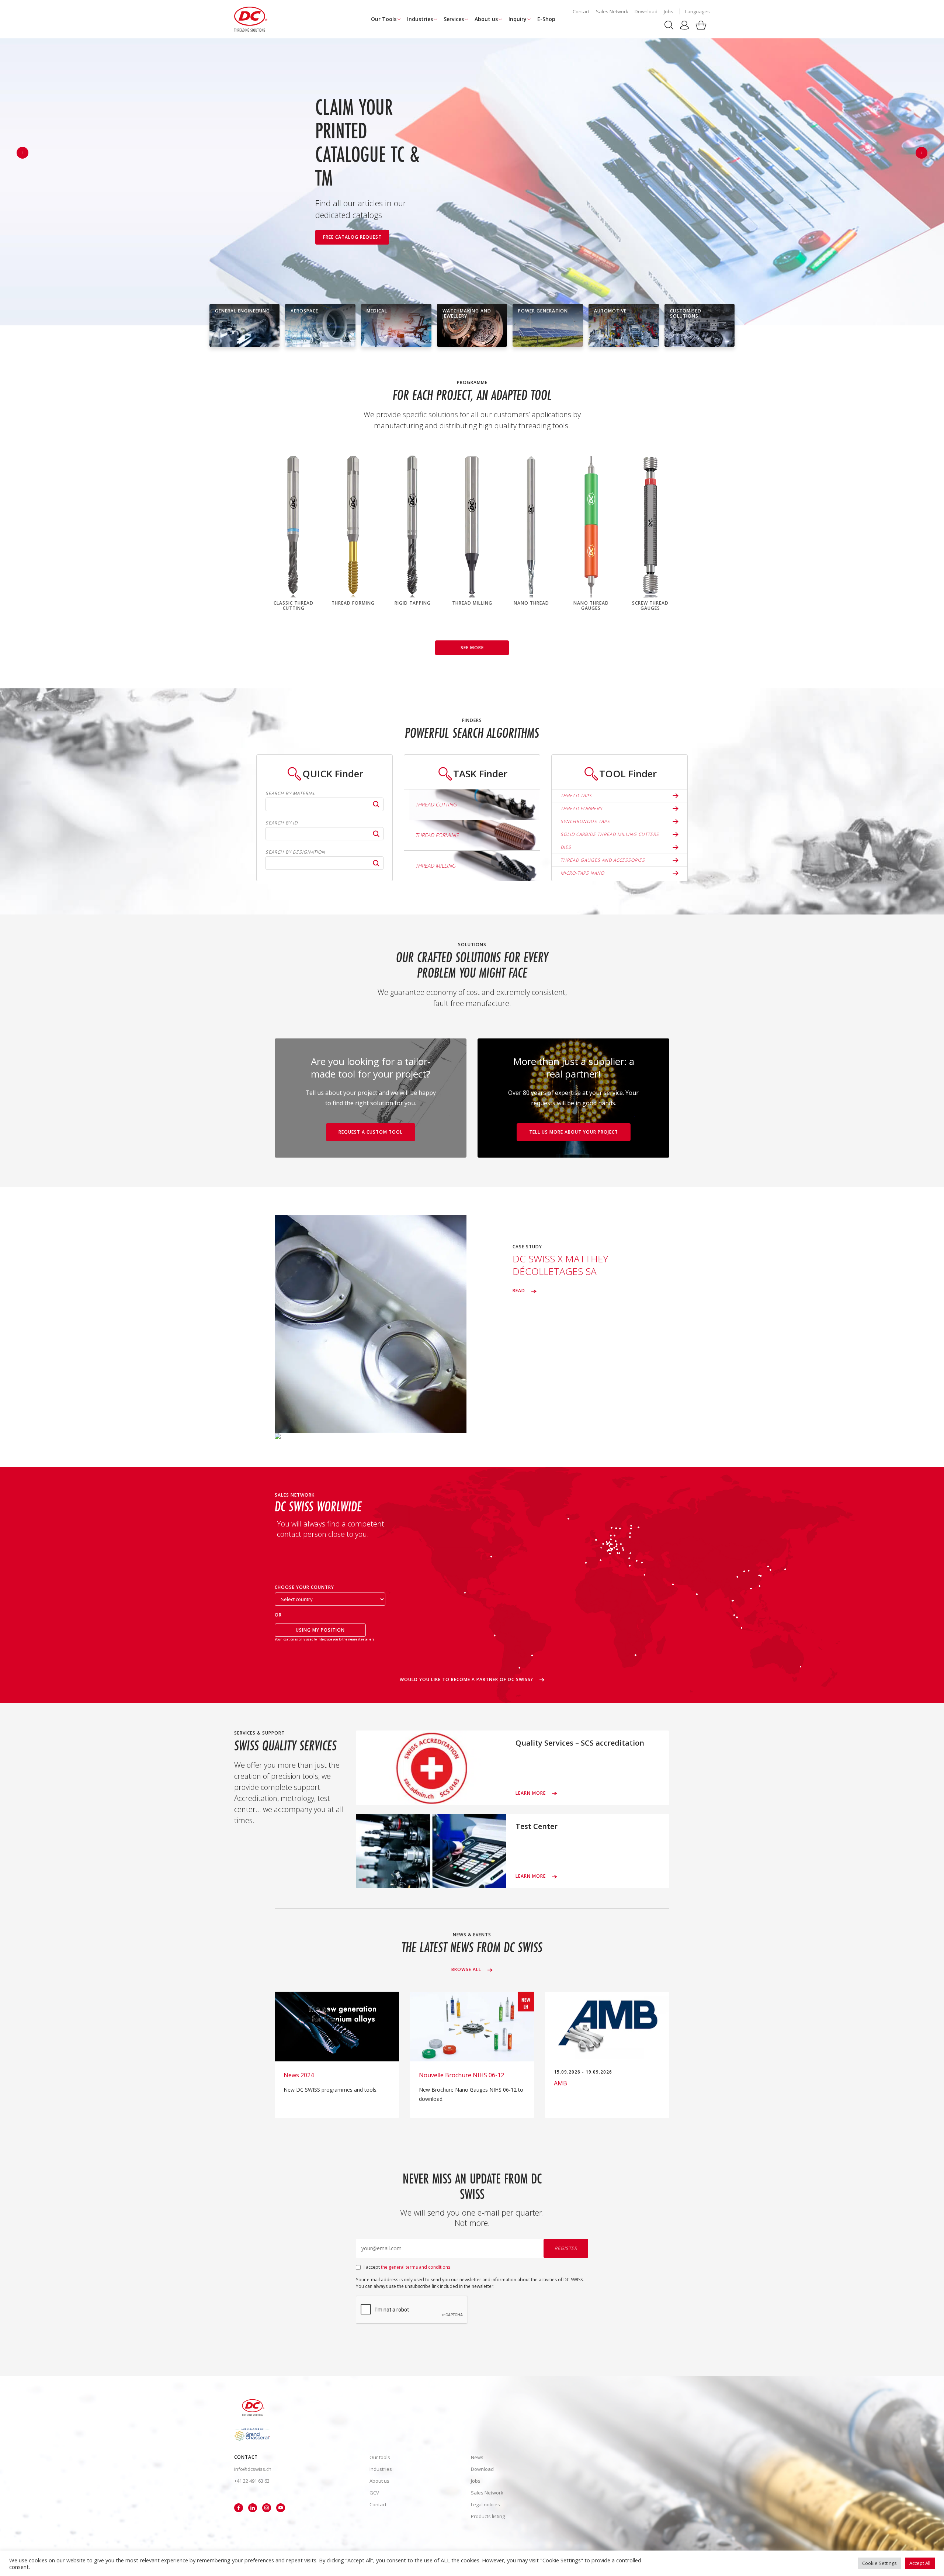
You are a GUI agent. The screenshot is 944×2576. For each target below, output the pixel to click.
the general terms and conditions (416, 2267)
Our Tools (384, 19)
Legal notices (485, 2504)
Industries (420, 19)
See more (472, 648)
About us (486, 19)
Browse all (467, 1970)
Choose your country (304, 1588)
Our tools (380, 2457)
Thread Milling (435, 866)
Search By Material (290, 793)
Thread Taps (576, 796)
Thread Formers (582, 808)
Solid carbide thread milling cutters (610, 834)
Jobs (669, 11)
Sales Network (612, 11)
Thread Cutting (436, 804)
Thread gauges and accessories (603, 860)
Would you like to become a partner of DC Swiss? (467, 1680)
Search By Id (282, 823)
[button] (922, 153)
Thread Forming (437, 835)
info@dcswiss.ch (253, 2469)
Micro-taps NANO (582, 873)
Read (520, 1291)
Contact (581, 11)
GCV (374, 2493)
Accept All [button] (920, 2563)
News (477, 2457)
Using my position (320, 1630)
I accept (407, 2267)
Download (646, 11)
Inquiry (518, 19)
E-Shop (546, 19)
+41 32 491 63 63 (252, 2481)
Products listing (488, 2516)
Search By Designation (295, 852)
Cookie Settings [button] (879, 2563)
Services (454, 19)
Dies (566, 847)
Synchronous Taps (585, 821)
